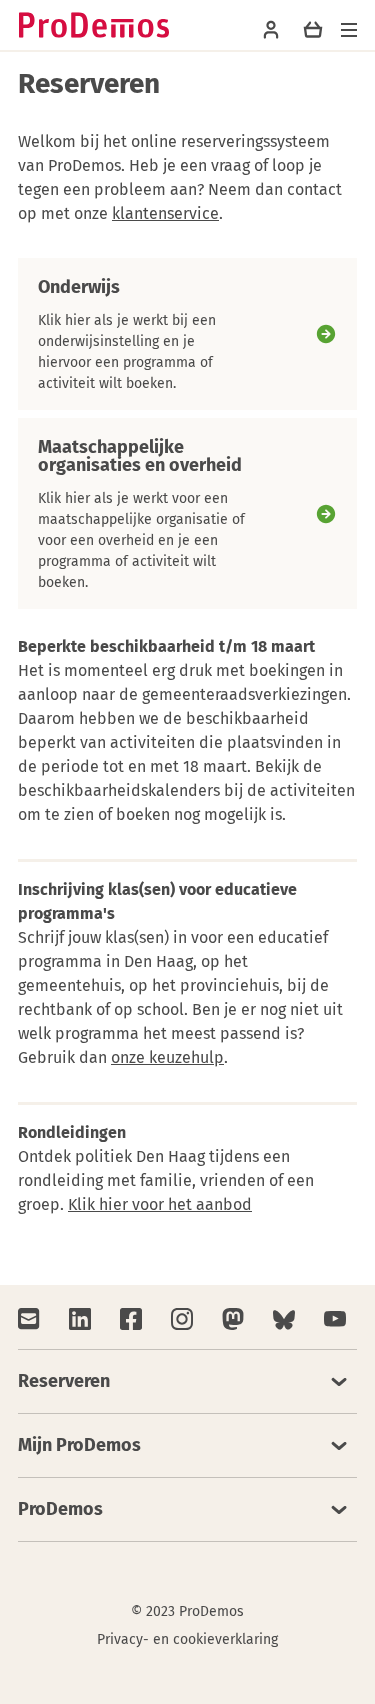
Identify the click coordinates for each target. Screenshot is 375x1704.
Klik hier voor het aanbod (160, 1204)
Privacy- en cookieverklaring (187, 1639)
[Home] (94, 25)
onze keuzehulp (167, 1057)
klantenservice (165, 213)
